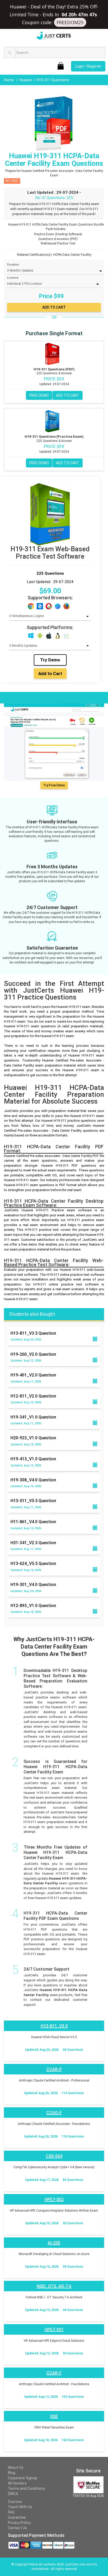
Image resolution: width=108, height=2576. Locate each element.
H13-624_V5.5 (33, 1564)
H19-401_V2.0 (33, 1375)
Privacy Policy (19, 2523)
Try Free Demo (54, 785)
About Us (16, 2467)
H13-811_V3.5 (33, 1333)
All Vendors (17, 2483)
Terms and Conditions (26, 2488)
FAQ (11, 2512)
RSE (54, 2416)
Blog (12, 2473)
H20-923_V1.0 (33, 1438)
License (13, 278)
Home (9, 80)
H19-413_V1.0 (33, 1459)
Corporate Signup (23, 2478)
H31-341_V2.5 (33, 1543)
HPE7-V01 (54, 2330)
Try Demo (50, 660)
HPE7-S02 (54, 2199)
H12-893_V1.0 (33, 1606)
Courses (15, 2502)
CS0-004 (54, 2156)
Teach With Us (20, 2507)
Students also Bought (32, 1314)
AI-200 (54, 2243)
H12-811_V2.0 (33, 1396)
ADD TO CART (67, 395)
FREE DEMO (39, 395)
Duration (13, 265)
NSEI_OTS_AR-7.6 (54, 2286)
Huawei (26, 80)
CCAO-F (54, 2113)
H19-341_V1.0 (33, 1417)
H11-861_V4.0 (33, 1522)
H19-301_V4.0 (33, 1585)
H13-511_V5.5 (33, 1501)
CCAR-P (54, 2069)
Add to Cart (50, 674)
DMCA (13, 2494)
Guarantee (17, 2517)
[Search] (10, 52)
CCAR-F (54, 2373)
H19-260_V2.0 (33, 1354)
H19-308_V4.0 (33, 1480)
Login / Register (88, 66)
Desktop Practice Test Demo (31, 697)
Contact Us (17, 2528)
